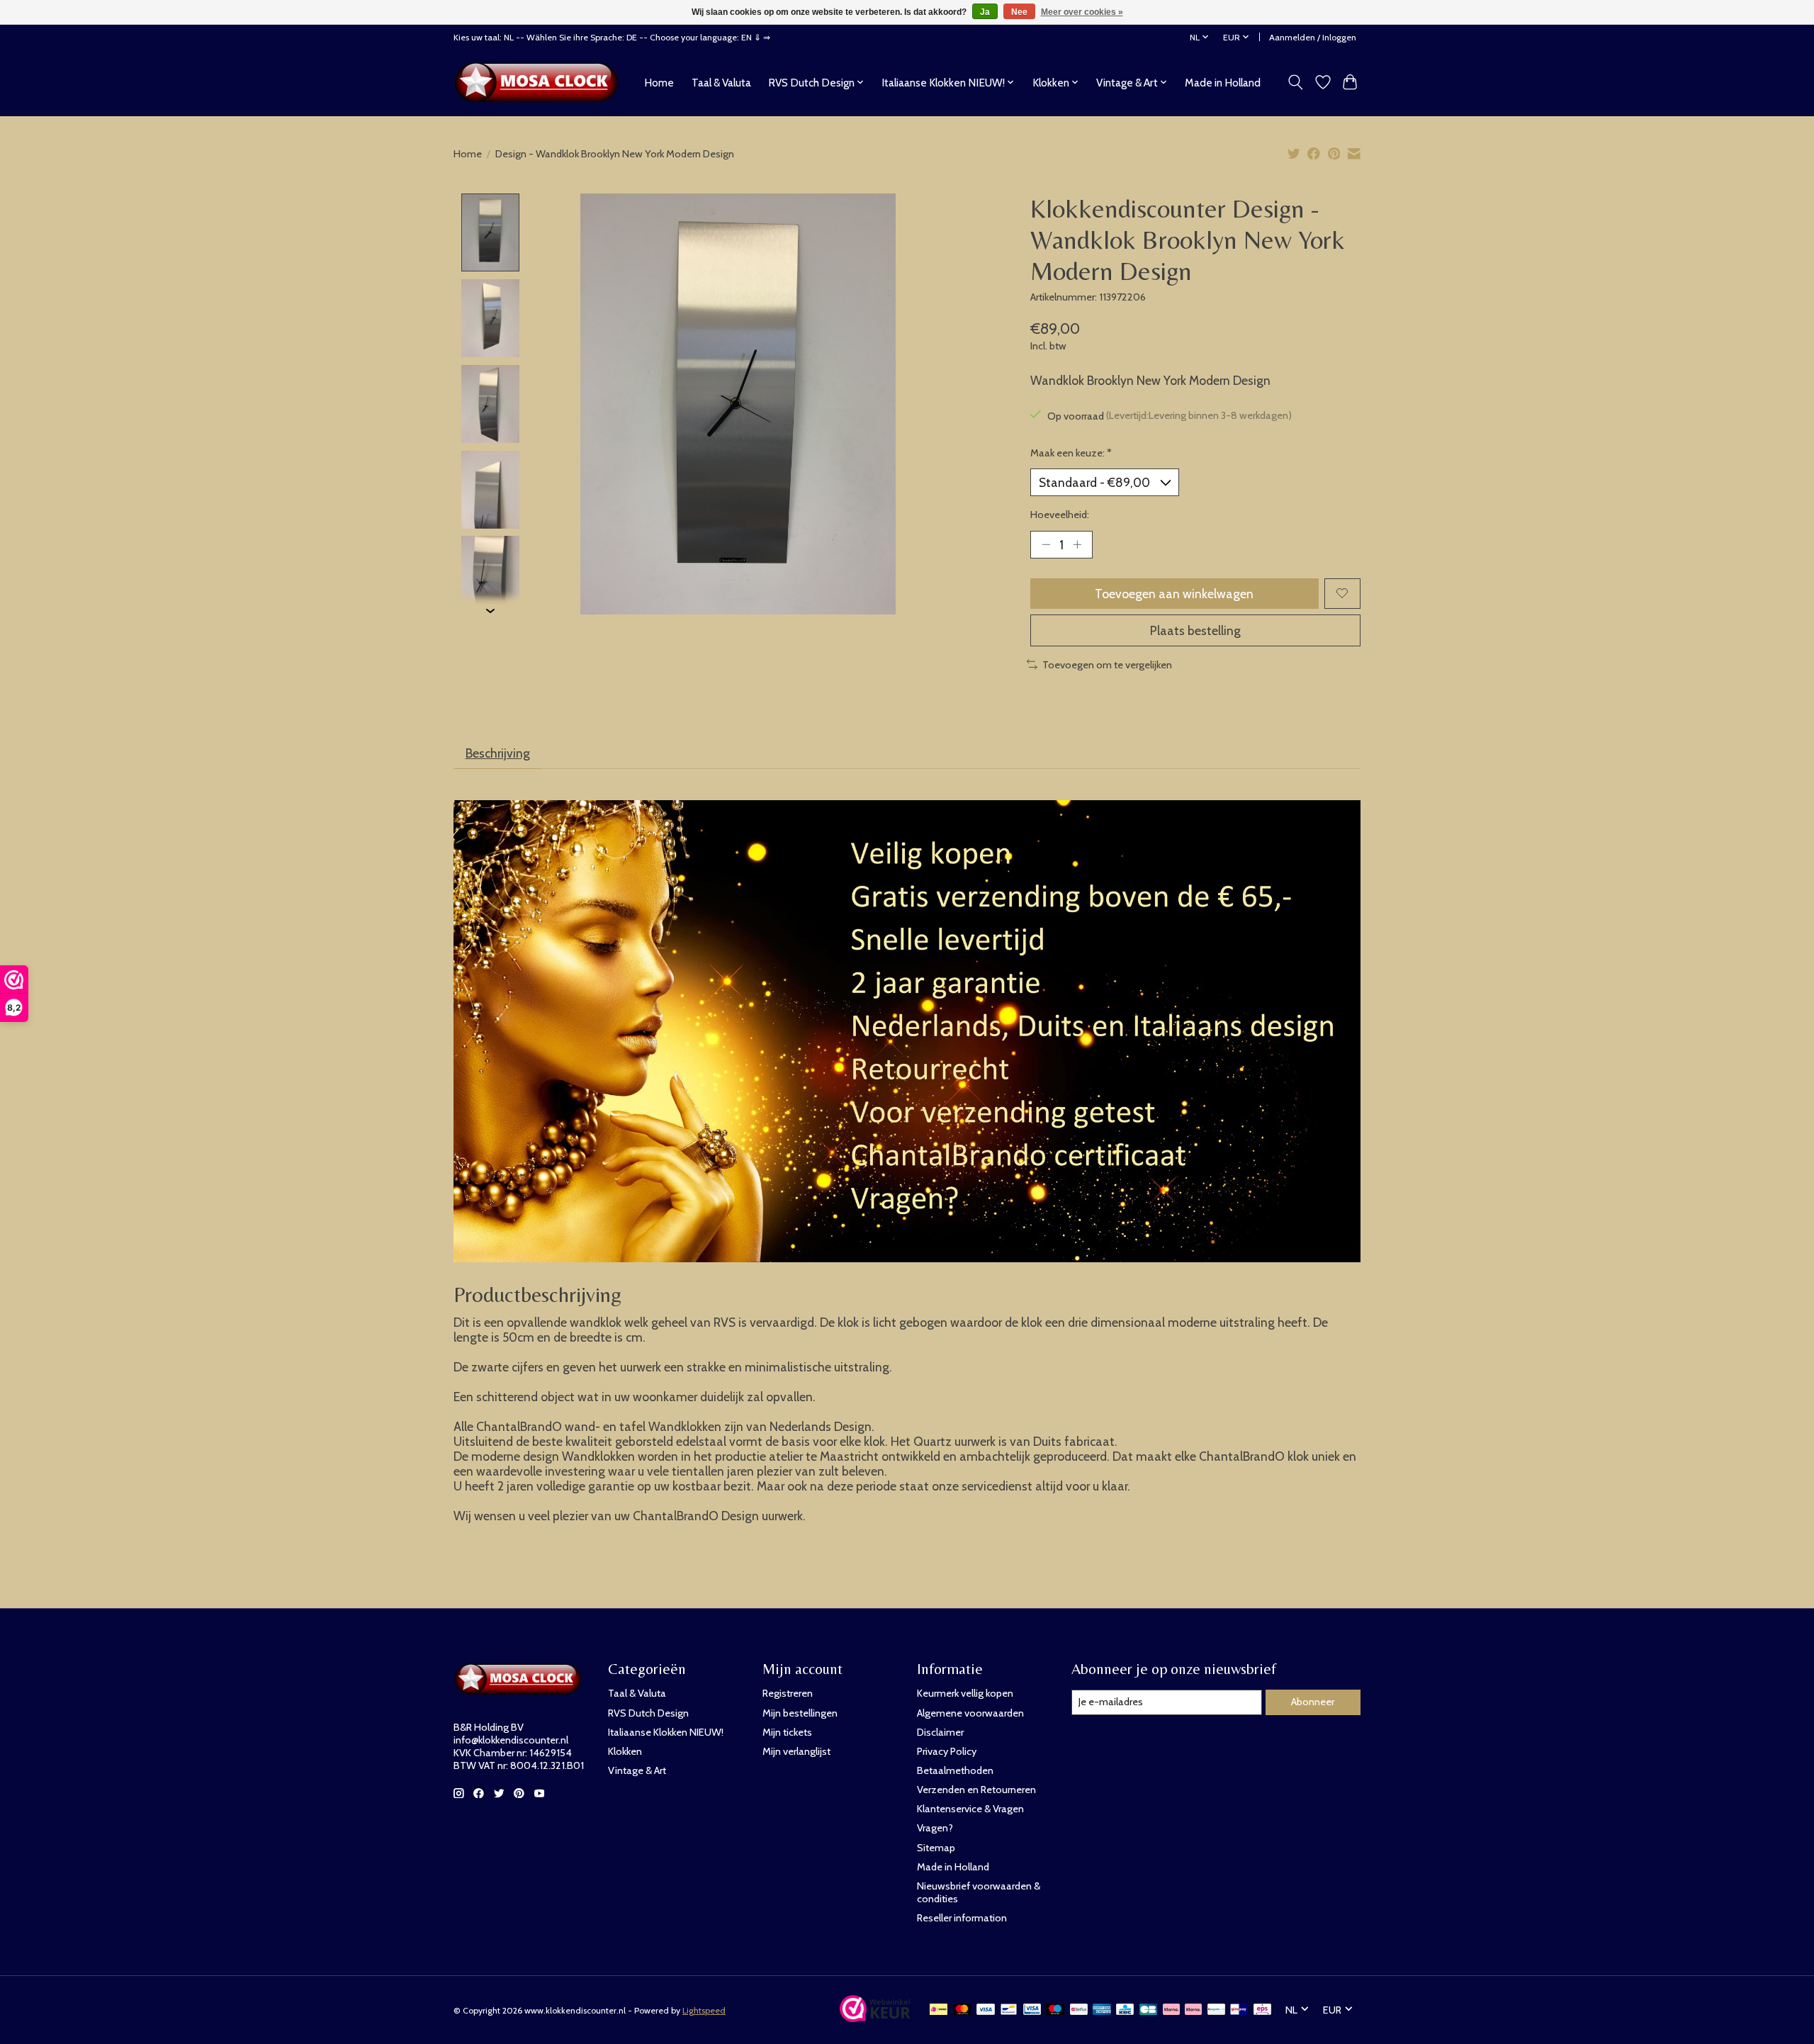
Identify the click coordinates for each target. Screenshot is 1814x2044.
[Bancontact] (1009, 2010)
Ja (985, 12)
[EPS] (1262, 2010)
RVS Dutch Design (648, 1713)
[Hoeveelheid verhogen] (1077, 544)
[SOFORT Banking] (1193, 2010)
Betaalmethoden (955, 1770)
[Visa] (986, 2010)
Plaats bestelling (1195, 630)
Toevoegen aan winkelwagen (1174, 594)
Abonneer (1313, 1702)
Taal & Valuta (721, 83)
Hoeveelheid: (1060, 515)
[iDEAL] (939, 2010)
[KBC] (1125, 2010)
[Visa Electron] (1032, 2010)
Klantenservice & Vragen (970, 1809)
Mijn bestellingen (800, 1713)
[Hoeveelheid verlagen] (1046, 544)
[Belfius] (1079, 2010)
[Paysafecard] (1216, 2010)
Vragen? (935, 1828)
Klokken (625, 1751)
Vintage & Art (637, 1770)
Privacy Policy (947, 1751)
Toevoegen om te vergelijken (1107, 665)
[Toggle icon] (1296, 82)
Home (659, 83)
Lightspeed (704, 2010)
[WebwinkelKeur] (875, 2017)
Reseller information (962, 1918)
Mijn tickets (787, 1732)
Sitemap (936, 1848)
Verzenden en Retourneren (976, 1790)
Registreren (788, 1693)
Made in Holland (1223, 83)
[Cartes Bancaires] (1148, 2010)
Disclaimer (940, 1732)
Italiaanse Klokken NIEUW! (666, 1732)
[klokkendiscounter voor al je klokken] (540, 82)
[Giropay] (1239, 2010)
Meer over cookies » (1082, 12)
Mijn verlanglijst (796, 1751)
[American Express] (1102, 2010)
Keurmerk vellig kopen (965, 1693)
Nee (1019, 12)
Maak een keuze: (1071, 453)
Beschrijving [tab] (498, 753)
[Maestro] (1055, 2010)
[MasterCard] (962, 2010)
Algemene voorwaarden (970, 1713)
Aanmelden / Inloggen (1313, 37)
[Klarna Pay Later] (1171, 2010)
